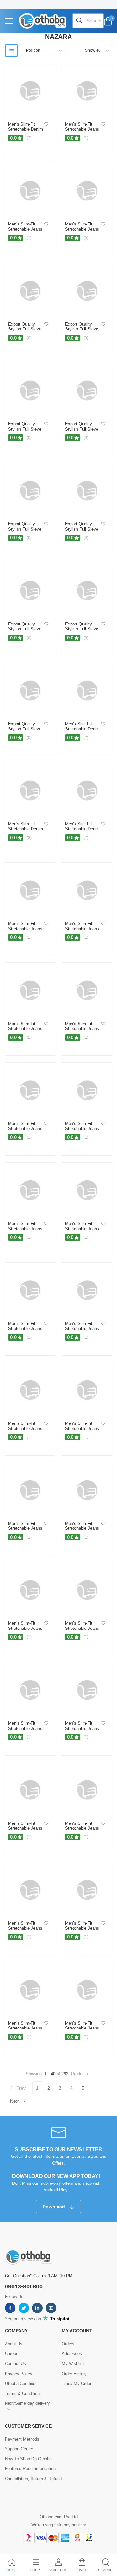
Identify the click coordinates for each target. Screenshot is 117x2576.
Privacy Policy (19, 2374)
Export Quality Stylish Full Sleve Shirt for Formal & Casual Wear (25, 332)
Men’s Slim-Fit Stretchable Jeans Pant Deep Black (25, 229)
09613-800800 (24, 2286)
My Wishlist (73, 2364)
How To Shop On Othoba (28, 2459)
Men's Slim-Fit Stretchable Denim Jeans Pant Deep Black (82, 731)
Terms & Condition (22, 2394)
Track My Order (77, 2383)
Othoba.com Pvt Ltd (59, 2517)
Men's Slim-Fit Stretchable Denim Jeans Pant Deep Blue (26, 831)
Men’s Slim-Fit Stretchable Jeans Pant (82, 229)
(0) (86, 238)
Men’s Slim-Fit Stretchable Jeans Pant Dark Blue (82, 129)
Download (54, 2207)
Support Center (19, 2449)
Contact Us (15, 2364)
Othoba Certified (20, 2383)
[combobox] (88, 21)
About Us (14, 2344)
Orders (68, 2344)
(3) (29, 838)
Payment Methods (22, 2439)
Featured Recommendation (30, 2469)
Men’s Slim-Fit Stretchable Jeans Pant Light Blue (25, 929)
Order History (74, 2374)
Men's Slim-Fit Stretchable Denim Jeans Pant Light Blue (82, 831)
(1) (86, 138)
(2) (29, 138)
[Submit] (80, 21)
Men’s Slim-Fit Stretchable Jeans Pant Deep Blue (82, 1528)
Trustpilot (59, 2319)
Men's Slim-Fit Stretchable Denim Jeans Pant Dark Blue (26, 132)
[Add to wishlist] (46, 125)
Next (15, 2101)
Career (11, 2354)
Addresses (72, 2354)
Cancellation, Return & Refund (33, 2479)
